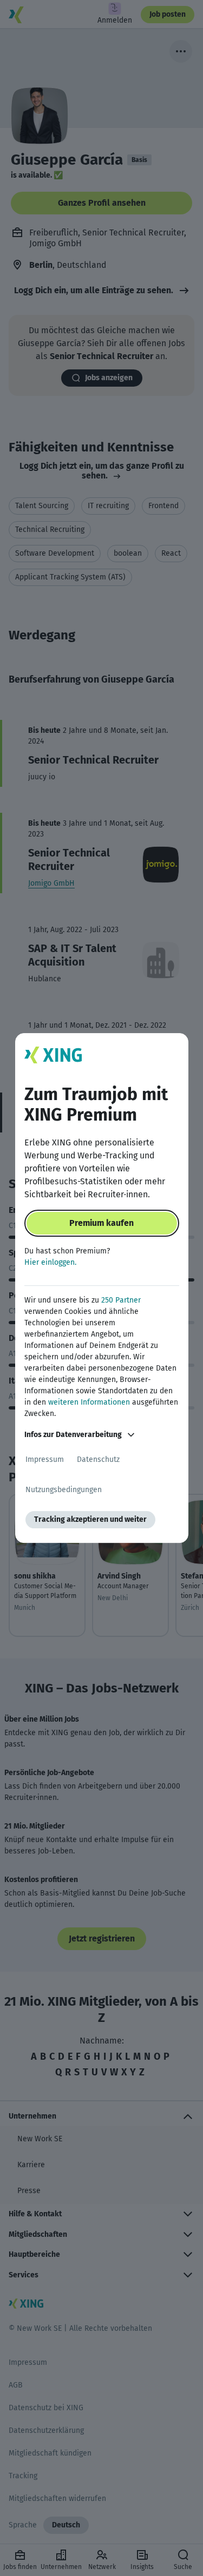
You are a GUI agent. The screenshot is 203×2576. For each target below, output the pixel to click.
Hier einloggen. (50, 1262)
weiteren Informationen (89, 1402)
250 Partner (121, 1300)
